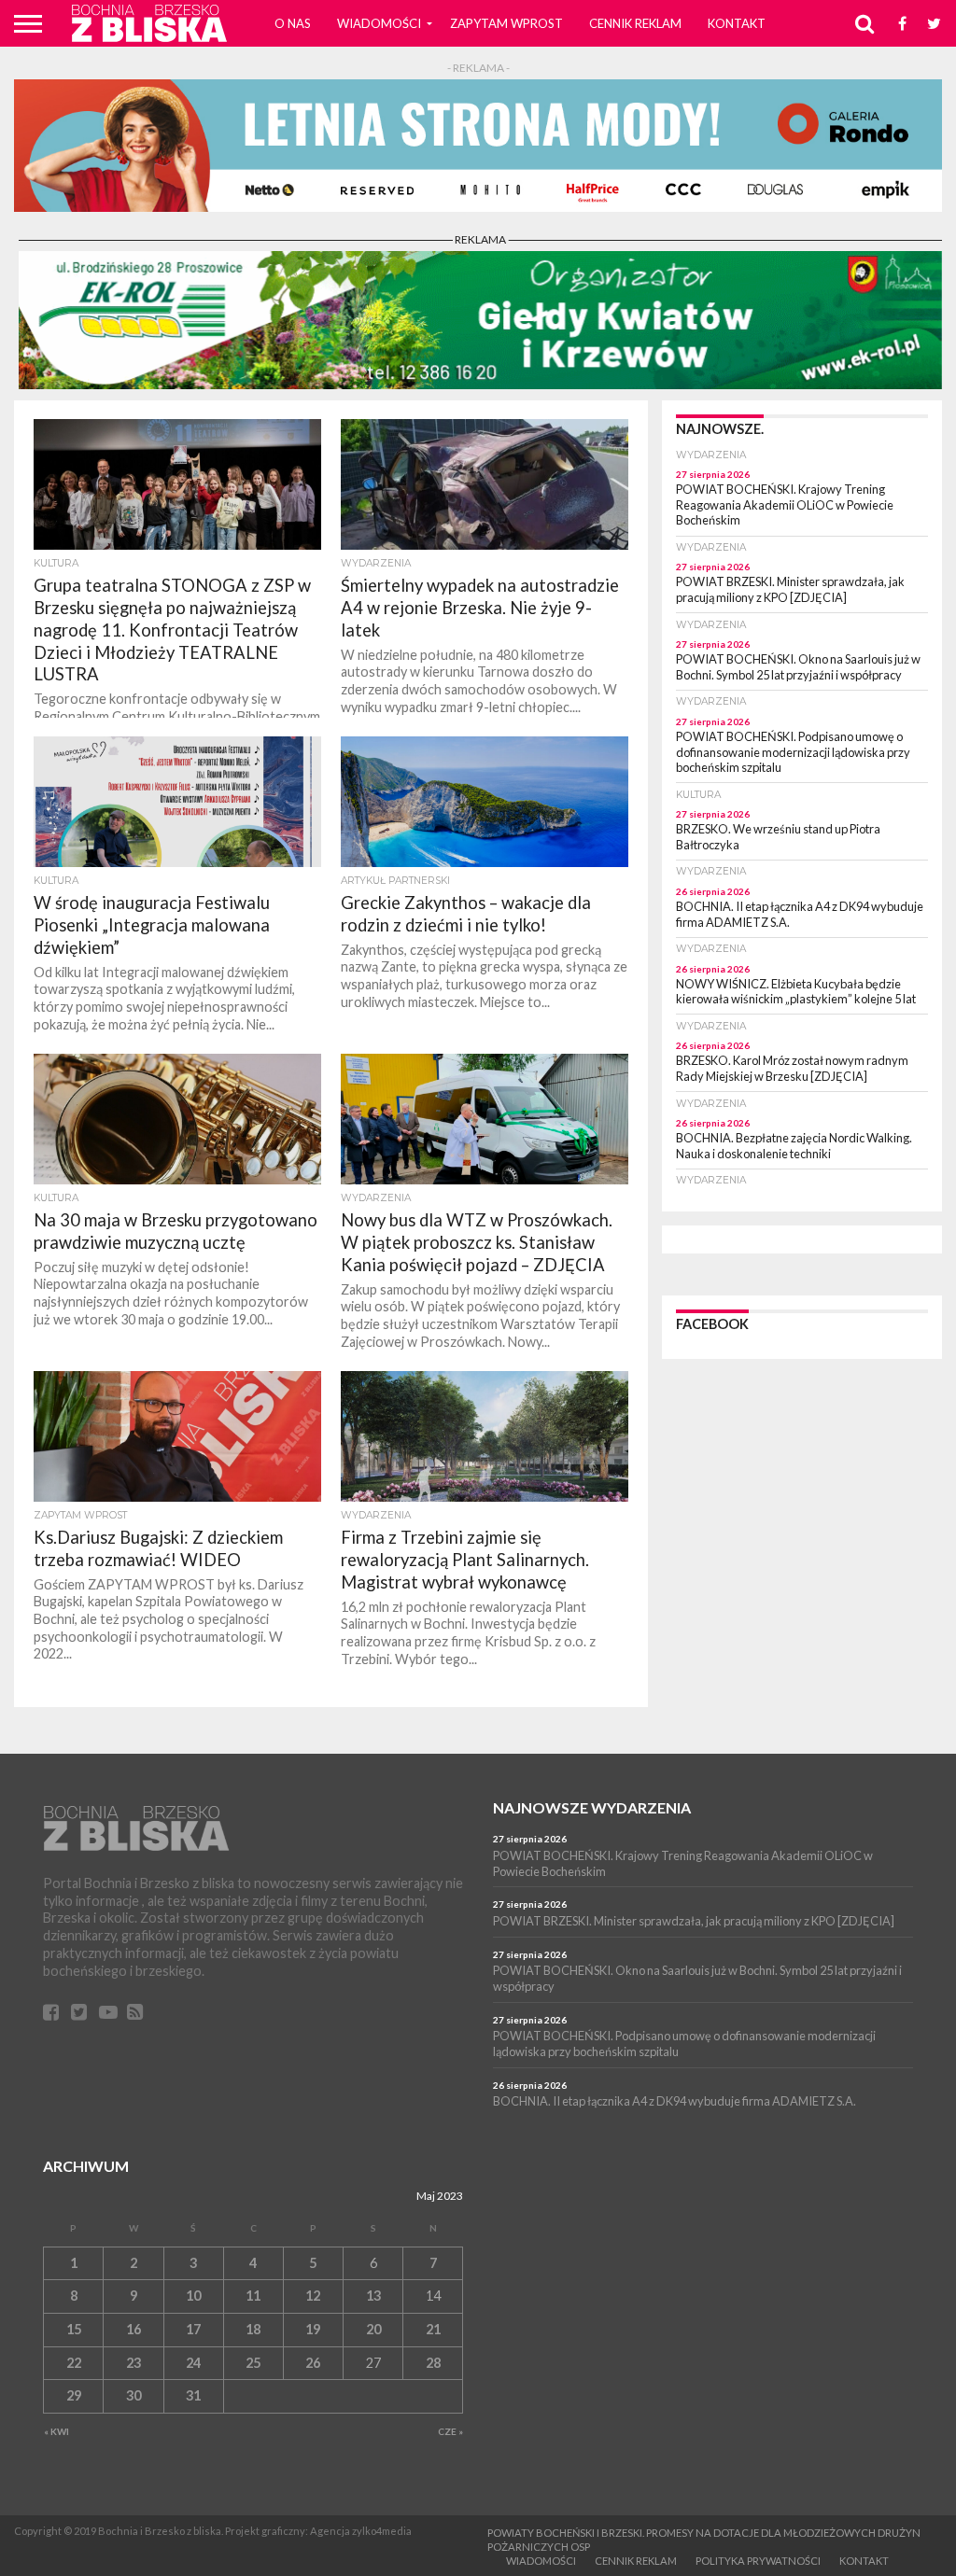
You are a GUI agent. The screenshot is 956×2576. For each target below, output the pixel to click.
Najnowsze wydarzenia (592, 1807)
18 (253, 2329)
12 (313, 2296)
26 (313, 2363)
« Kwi (56, 2431)
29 (74, 2395)
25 (253, 2363)
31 (193, 2395)
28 (433, 2363)
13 (373, 2296)
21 (433, 2329)
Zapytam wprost (506, 23)
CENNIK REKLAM (635, 23)
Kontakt (737, 23)
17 (193, 2329)
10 (193, 2296)
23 (134, 2363)
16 (134, 2329)
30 (134, 2395)
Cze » (450, 2431)
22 (74, 2363)
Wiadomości (379, 23)
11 (253, 2296)
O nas (293, 23)
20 (373, 2329)
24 (193, 2363)
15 (74, 2329)
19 (313, 2329)
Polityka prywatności (758, 2561)
